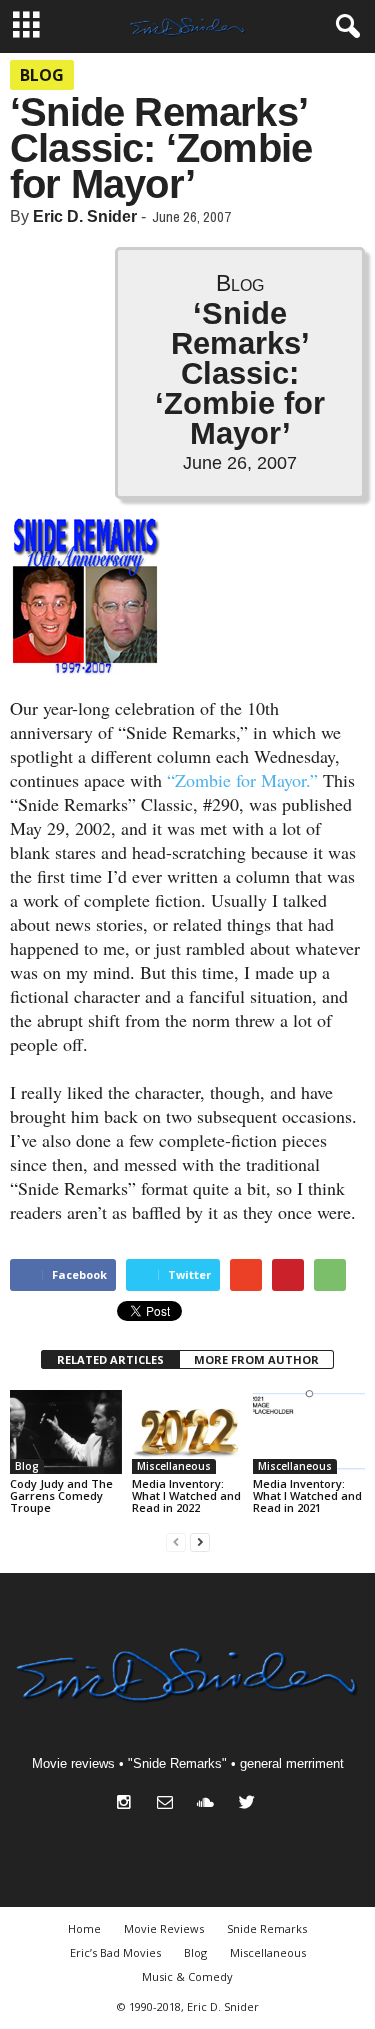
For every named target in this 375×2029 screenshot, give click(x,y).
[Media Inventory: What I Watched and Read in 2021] (309, 1432)
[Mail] (169, 1804)
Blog (42, 75)
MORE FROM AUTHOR (256, 1359)
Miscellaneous (174, 1466)
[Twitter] (249, 1804)
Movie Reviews (164, 1928)
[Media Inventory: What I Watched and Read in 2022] (188, 1432)
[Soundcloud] (210, 1804)
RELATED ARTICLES (110, 1359)
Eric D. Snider (85, 216)
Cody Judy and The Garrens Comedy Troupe (61, 1495)
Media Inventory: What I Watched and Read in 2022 (186, 1495)
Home (84, 1928)
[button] (344, 27)
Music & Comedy (187, 1976)
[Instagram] (128, 1804)
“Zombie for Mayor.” (242, 780)
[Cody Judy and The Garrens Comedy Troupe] (66, 1432)
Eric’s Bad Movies (115, 1952)
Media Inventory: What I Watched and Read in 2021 (307, 1495)
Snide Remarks (267, 1928)
